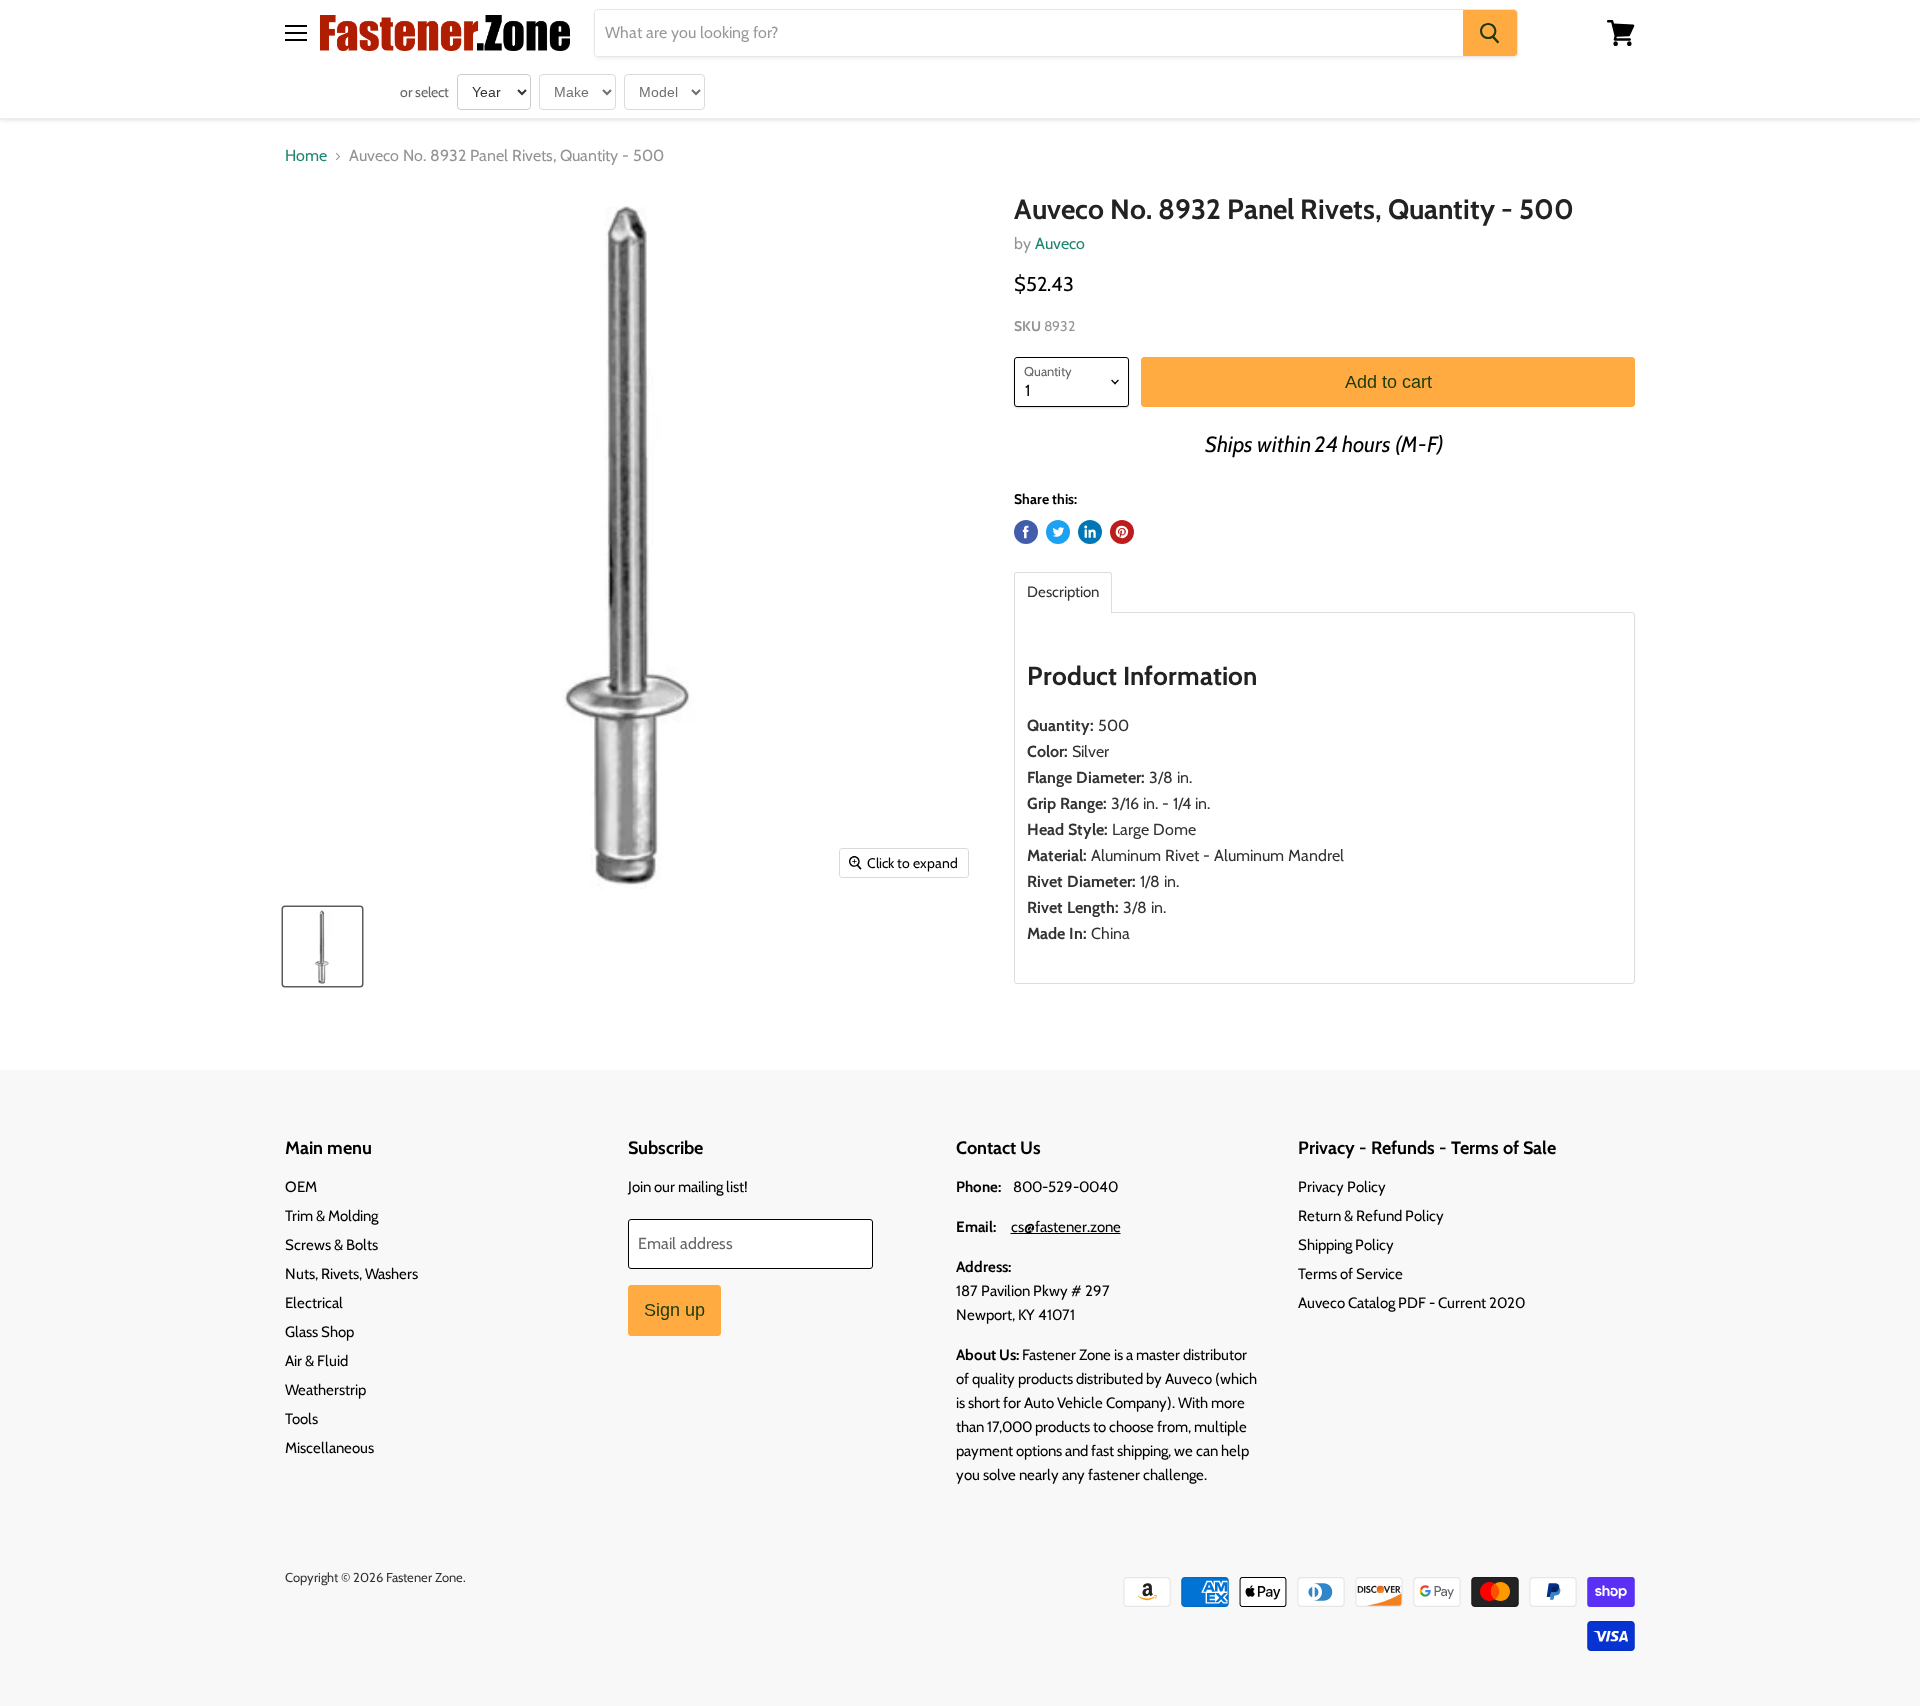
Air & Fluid (316, 1361)
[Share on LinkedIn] (1090, 532)
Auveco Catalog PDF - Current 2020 (1411, 1303)
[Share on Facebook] (1026, 532)
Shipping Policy (1346, 1245)
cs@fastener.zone (1066, 1227)
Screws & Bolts (331, 1245)
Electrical (314, 1303)
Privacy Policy (1342, 1187)
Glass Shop (319, 1332)
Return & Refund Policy (1371, 1216)
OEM (301, 1187)
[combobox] (1029, 33)
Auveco (1060, 243)
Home (306, 156)
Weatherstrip (325, 1390)
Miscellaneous (329, 1448)
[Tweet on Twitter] (1058, 532)
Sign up (674, 1310)
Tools (301, 1419)
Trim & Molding (331, 1216)
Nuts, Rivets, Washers (351, 1274)
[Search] (1490, 33)
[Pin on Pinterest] (1122, 532)
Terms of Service (1350, 1274)
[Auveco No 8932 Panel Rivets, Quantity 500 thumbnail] (322, 946)
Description (1063, 592)
